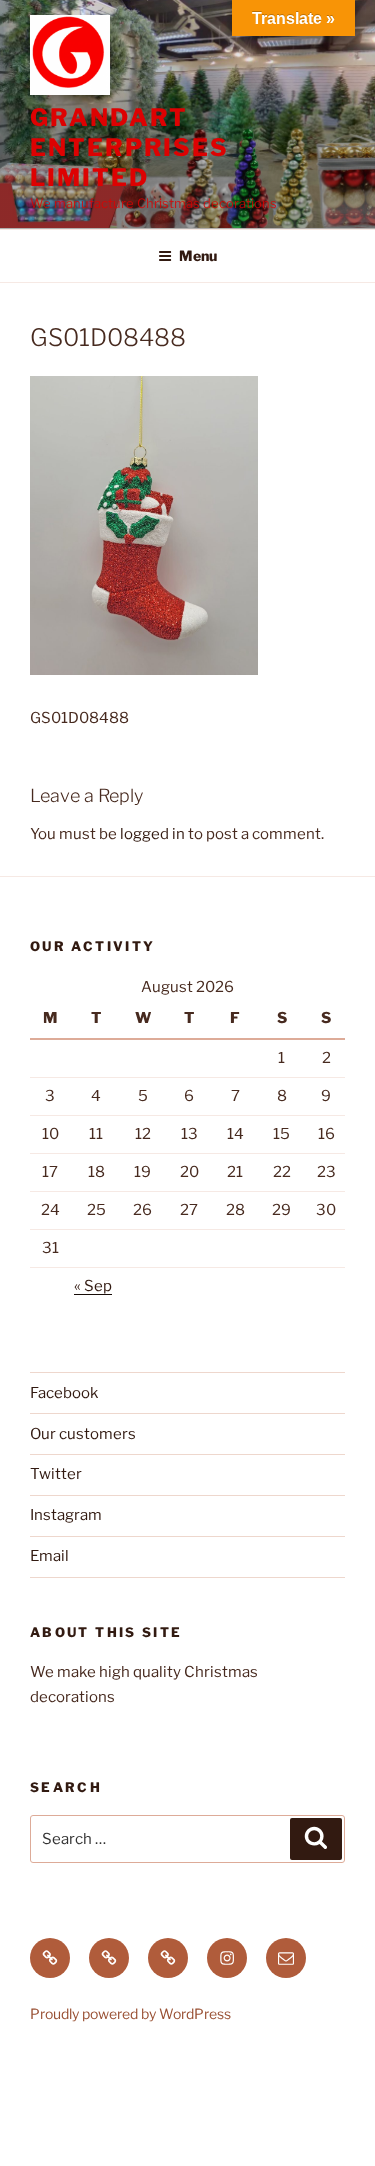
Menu (198, 255)
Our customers (83, 1434)
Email (49, 1556)
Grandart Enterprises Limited (129, 147)
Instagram (66, 1515)
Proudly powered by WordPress (130, 2013)
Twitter (56, 1474)
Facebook (64, 1393)
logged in (152, 834)
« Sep (93, 1286)
